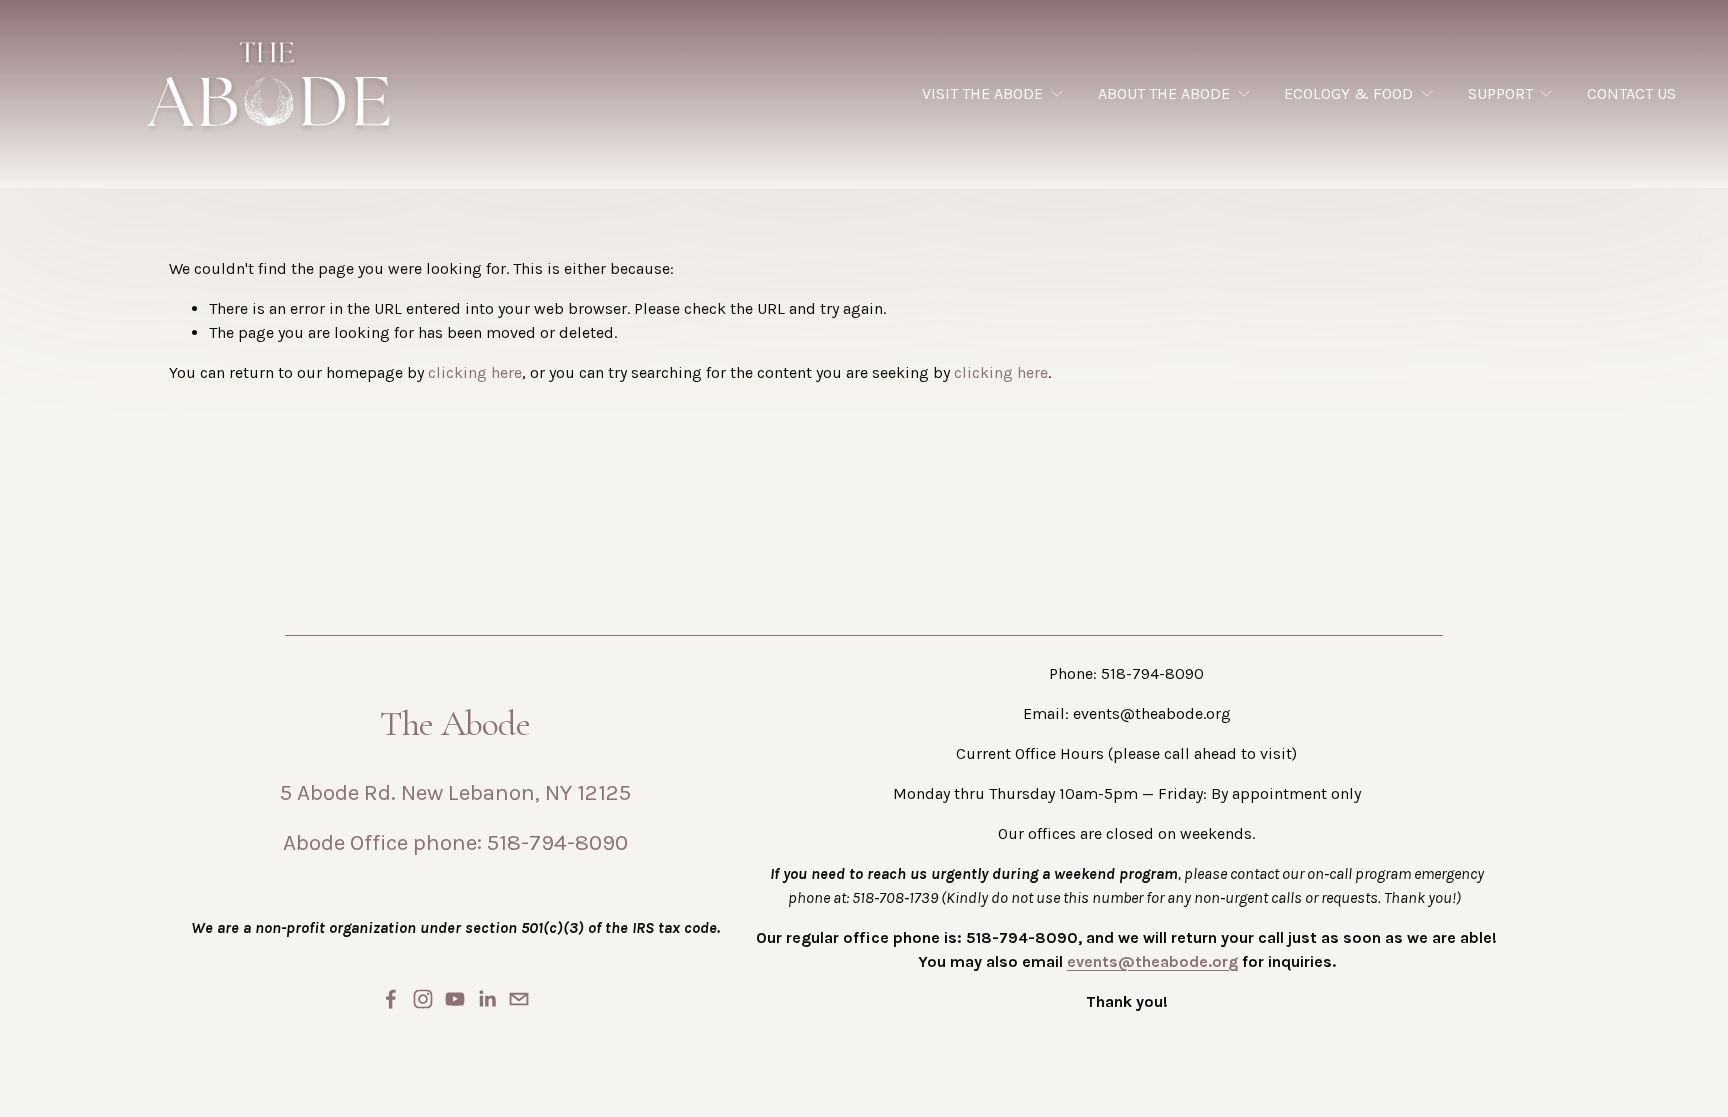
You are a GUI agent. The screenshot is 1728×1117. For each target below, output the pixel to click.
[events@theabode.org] (519, 999)
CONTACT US (1631, 93)
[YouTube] (455, 999)
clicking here (475, 372)
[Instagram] (423, 999)
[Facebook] (391, 999)
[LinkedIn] (487, 999)
